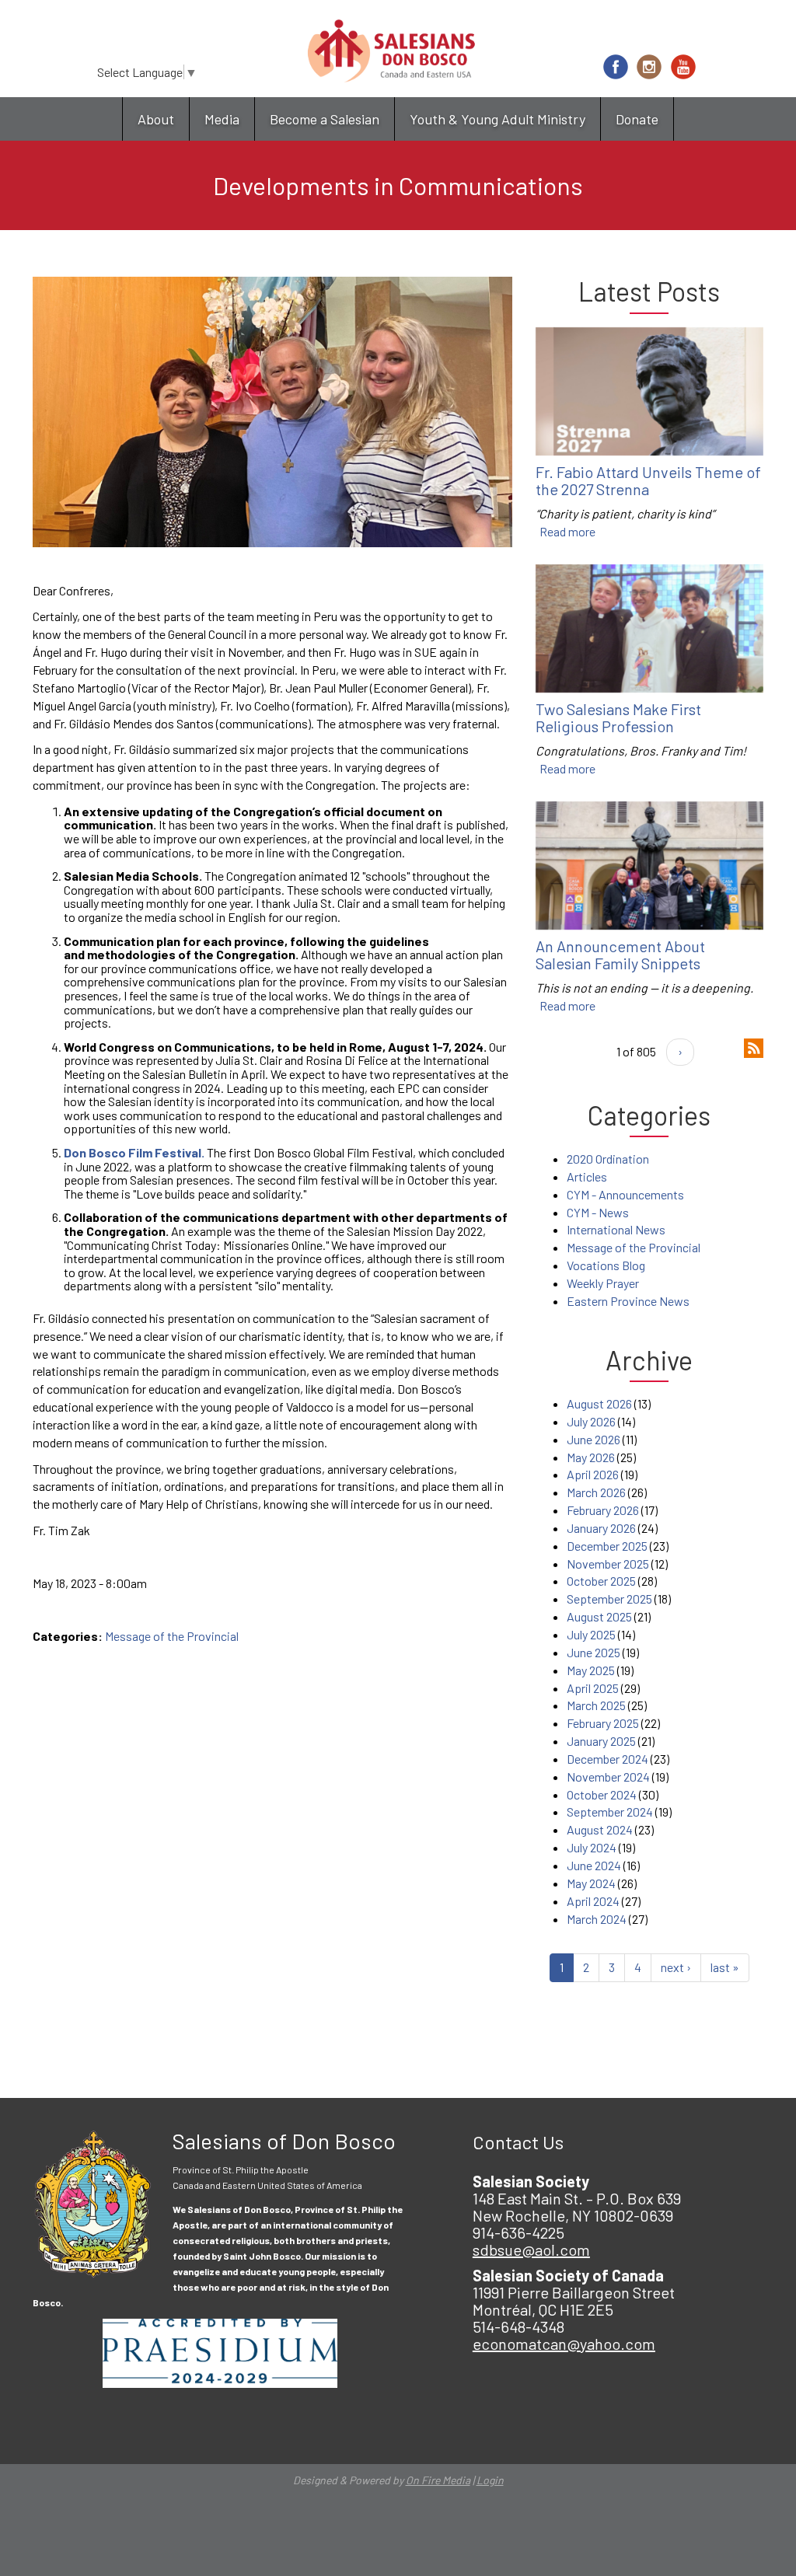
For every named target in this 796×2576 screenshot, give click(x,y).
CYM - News (598, 1212)
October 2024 (602, 1794)
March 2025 (596, 1705)
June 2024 (594, 1865)
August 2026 (599, 1403)
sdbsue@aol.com (531, 2250)
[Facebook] (616, 67)
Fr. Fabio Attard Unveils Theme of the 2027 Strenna (648, 480)
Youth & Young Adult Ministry (497, 119)
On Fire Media (438, 2480)
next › (676, 1967)
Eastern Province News (628, 1301)
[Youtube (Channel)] (683, 67)
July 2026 (591, 1421)
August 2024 (600, 1829)
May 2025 (591, 1670)
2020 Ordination (608, 1159)
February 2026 (603, 1510)
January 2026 (601, 1528)
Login (490, 2480)
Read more (567, 531)
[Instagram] (649, 67)
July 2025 (591, 1634)
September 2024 (610, 1812)
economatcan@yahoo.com (564, 2344)
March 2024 (597, 1919)
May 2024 (591, 1883)
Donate (637, 119)
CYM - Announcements (625, 1194)
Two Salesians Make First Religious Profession (618, 717)
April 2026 (593, 1474)
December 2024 (607, 1759)
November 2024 (608, 1777)
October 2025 (601, 1581)
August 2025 (599, 1616)
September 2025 (609, 1599)
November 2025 (608, 1564)
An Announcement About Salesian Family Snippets (620, 955)
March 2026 (596, 1492)
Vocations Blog (606, 1265)
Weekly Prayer (603, 1283)
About (156, 119)
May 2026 (591, 1457)
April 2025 (593, 1688)
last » (725, 1967)
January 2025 (601, 1741)
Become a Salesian (325, 119)
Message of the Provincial (172, 1636)
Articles (587, 1176)
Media (222, 119)
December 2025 (607, 1546)
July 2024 (592, 1847)
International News (616, 1229)
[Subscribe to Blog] (754, 1047)
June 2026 (594, 1439)
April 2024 (593, 1901)
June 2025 (594, 1652)
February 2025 (603, 1723)
